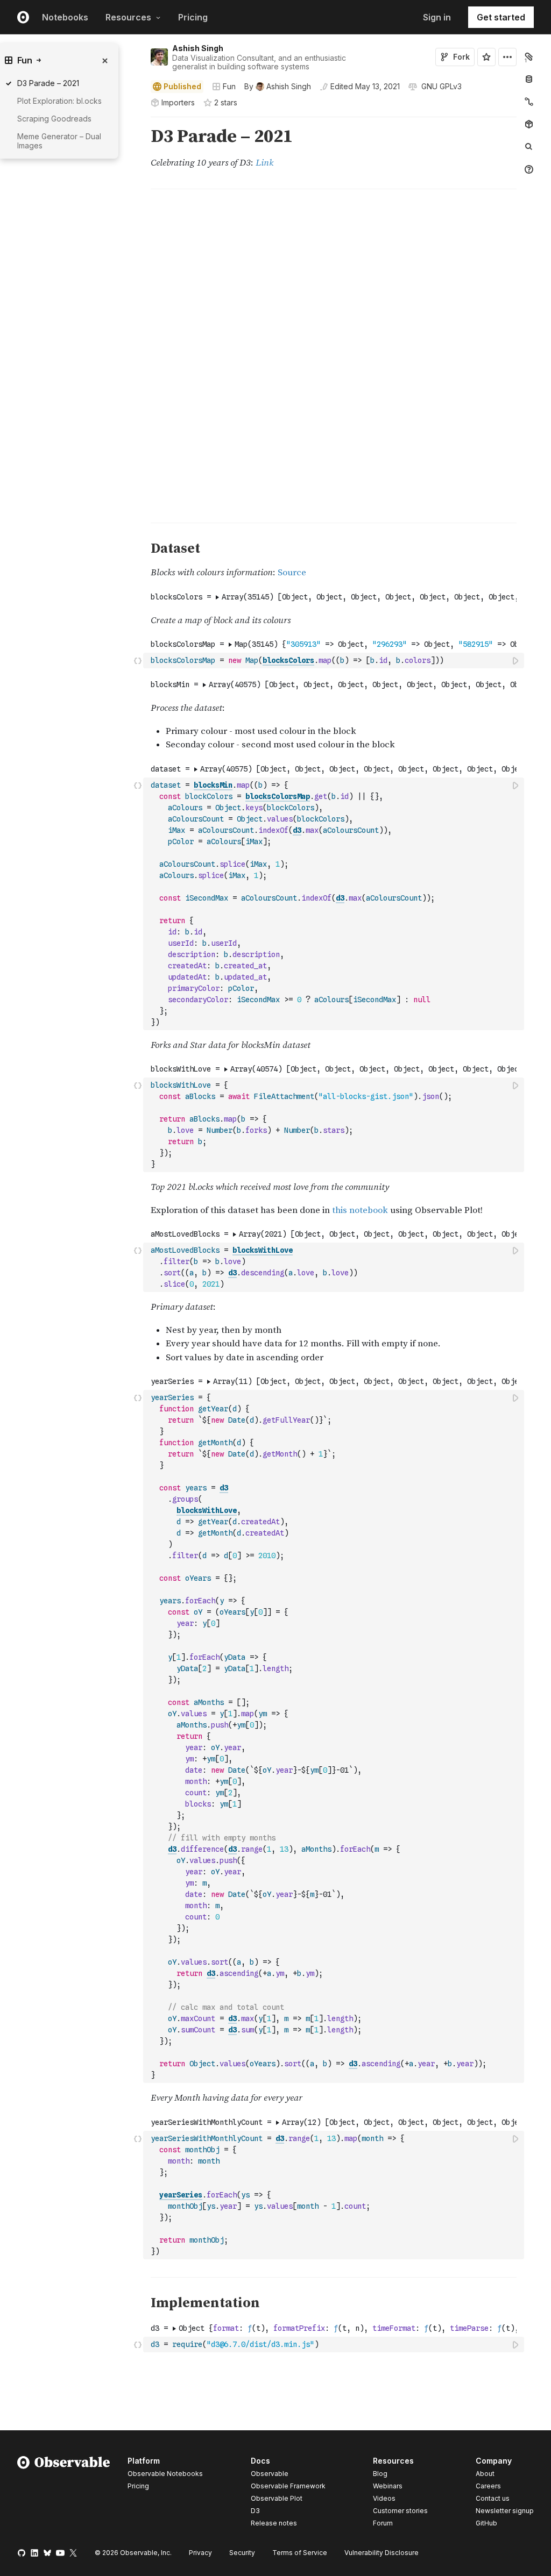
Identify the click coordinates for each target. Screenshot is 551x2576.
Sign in (437, 17)
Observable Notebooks (165, 2474)
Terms (300, 2553)
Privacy (200, 2553)
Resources (128, 17)
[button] (138, 122)
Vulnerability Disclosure (382, 2553)
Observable (270, 2474)
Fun (229, 86)
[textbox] (335, 661)
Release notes (274, 2523)
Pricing (193, 17)
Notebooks (65, 17)
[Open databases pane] (529, 79)
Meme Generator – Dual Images (59, 141)
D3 (255, 2511)
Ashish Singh (198, 48)
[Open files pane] (529, 56)
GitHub (486, 2523)
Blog (380, 2474)
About (485, 2474)
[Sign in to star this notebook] (486, 57)
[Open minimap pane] (529, 102)
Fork (461, 57)
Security (242, 2553)
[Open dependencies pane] (529, 124)
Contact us (493, 2499)
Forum (383, 2523)
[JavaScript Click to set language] (138, 660)
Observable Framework (288, 2486)
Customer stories (400, 2511)
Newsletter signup (505, 2511)
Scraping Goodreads (54, 119)
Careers (488, 2486)
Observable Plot (277, 2498)
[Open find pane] (529, 147)
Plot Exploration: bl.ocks (59, 101)
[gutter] (101, 162)
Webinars (388, 2486)
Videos (384, 2498)
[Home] (64, 2494)
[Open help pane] (529, 169)
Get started (501, 17)
